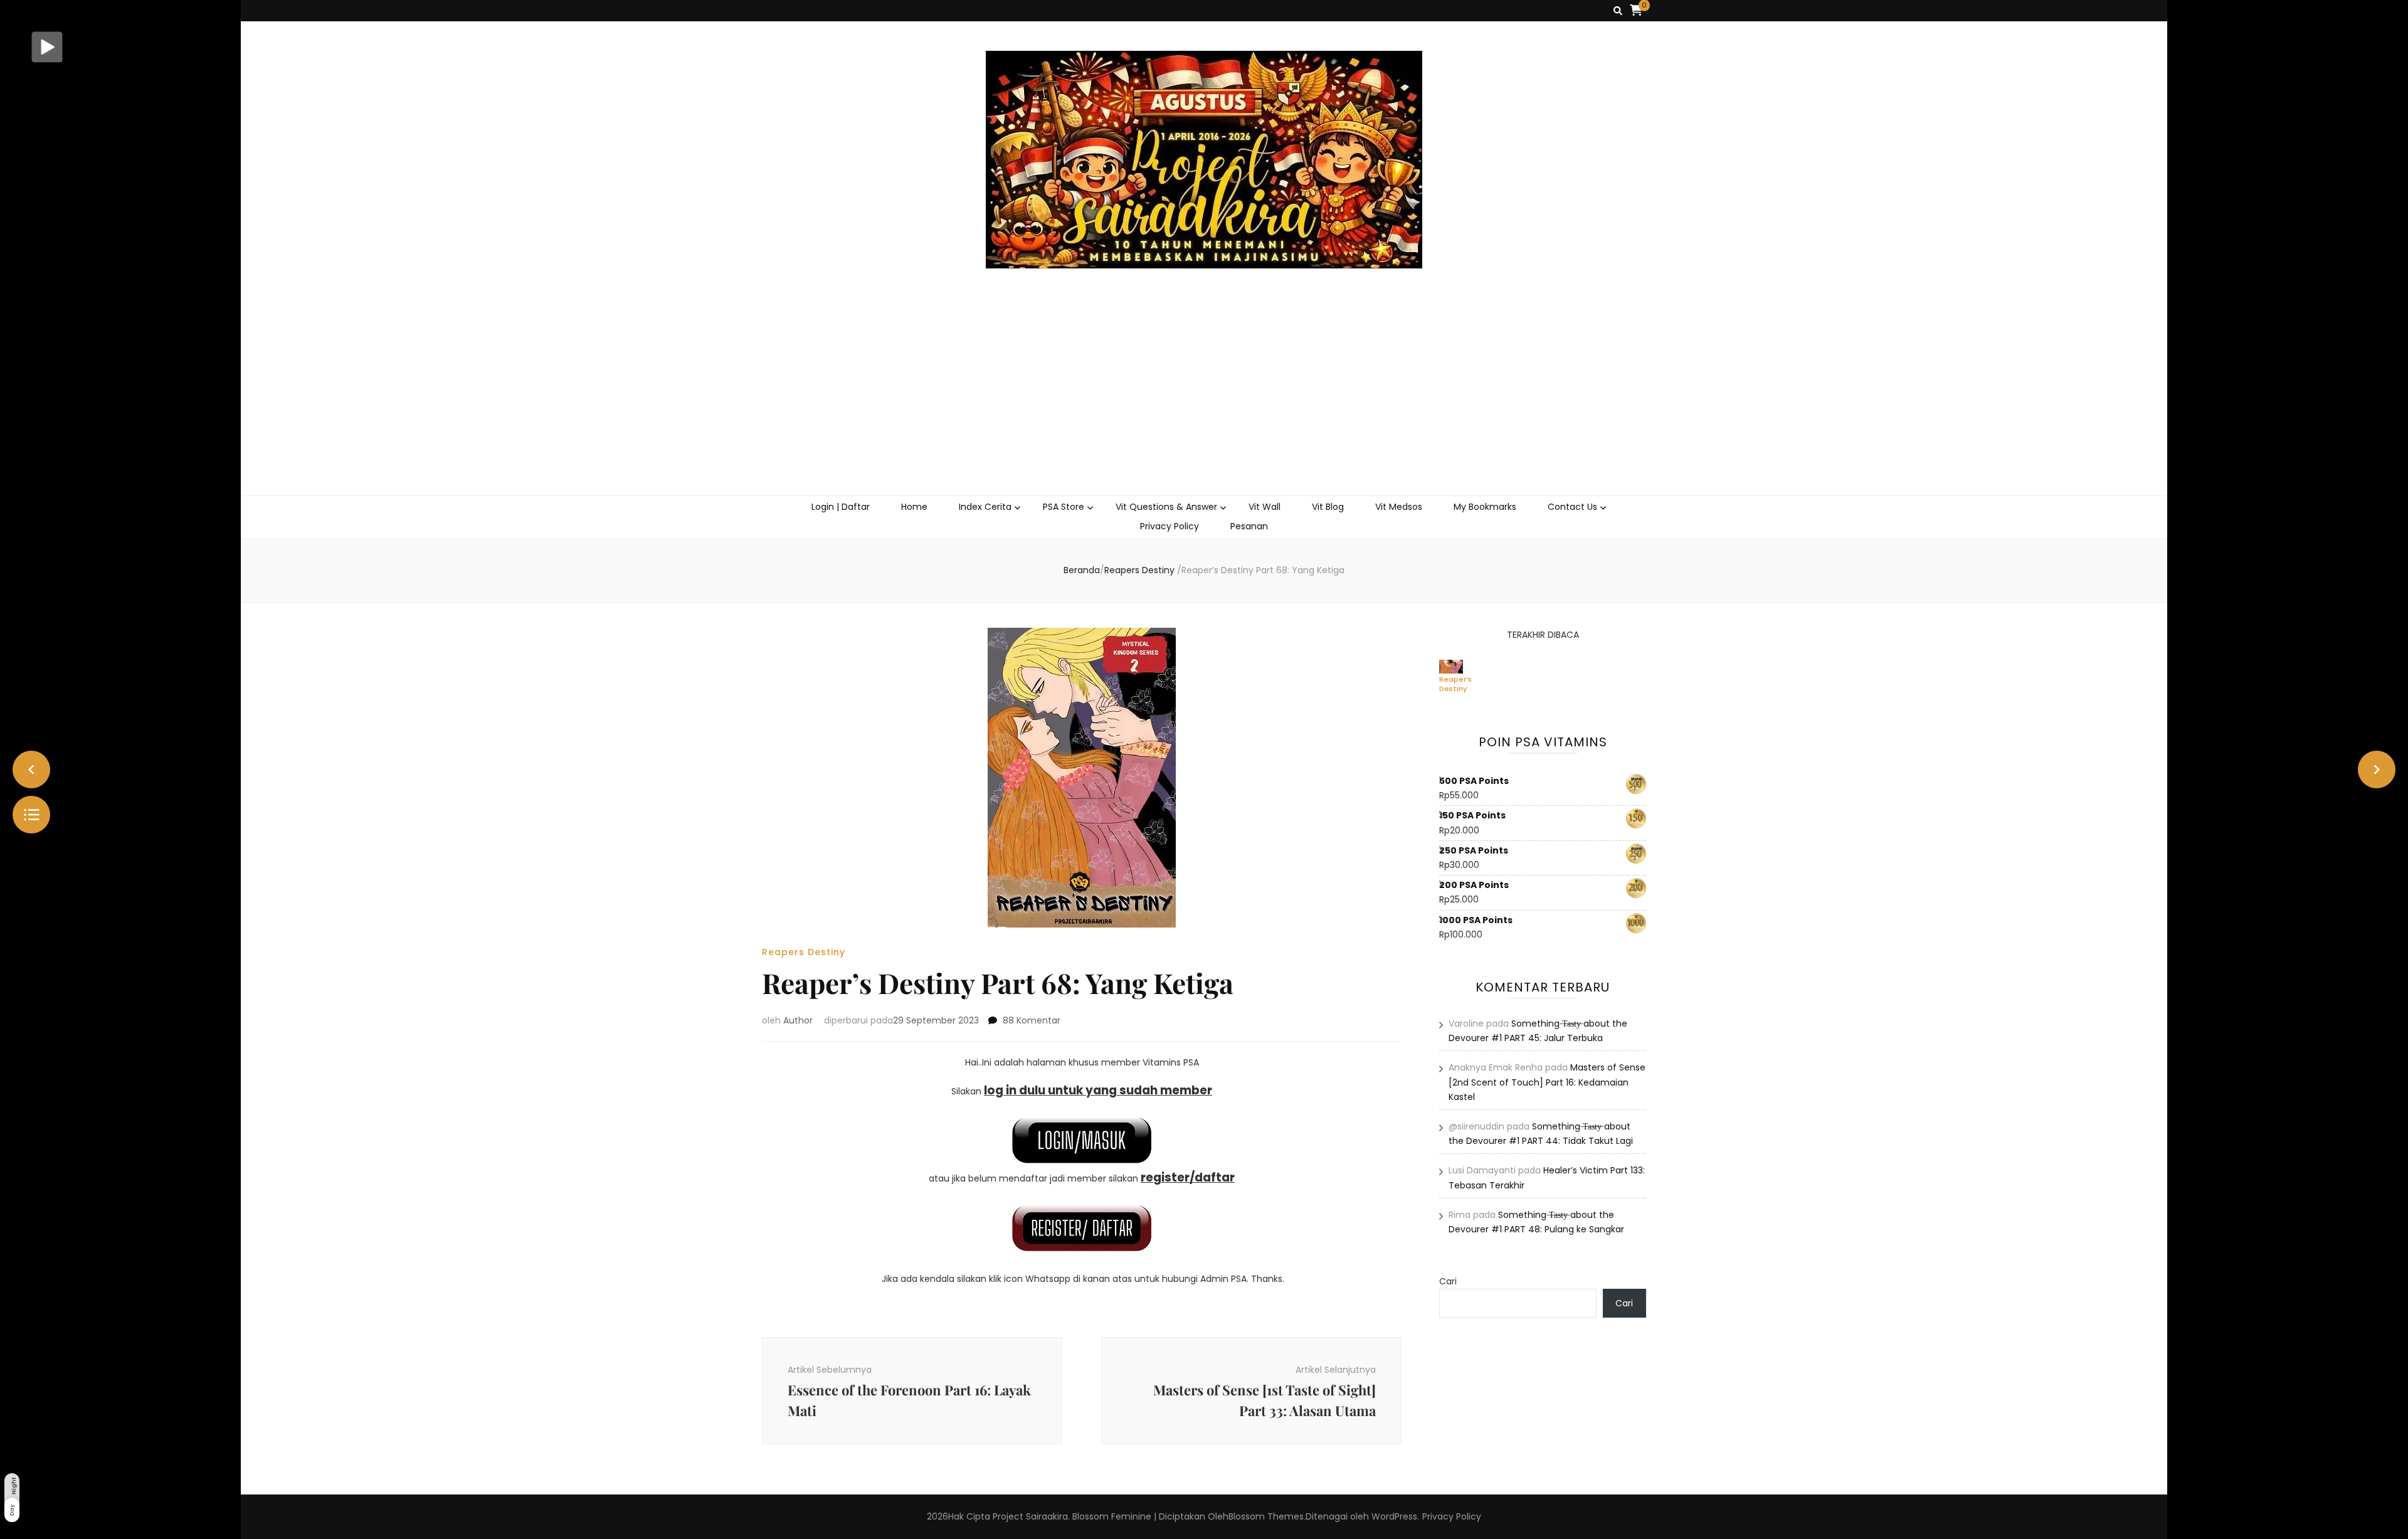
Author (798, 1020)
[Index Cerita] (31, 815)
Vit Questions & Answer (1166, 507)
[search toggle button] (1618, 11)
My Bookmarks (1485, 507)
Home (914, 507)
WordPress (1394, 1516)
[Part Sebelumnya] (31, 769)
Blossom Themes (1266, 1516)
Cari (1448, 1281)
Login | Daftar (841, 507)
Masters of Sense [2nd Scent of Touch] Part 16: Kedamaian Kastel (1547, 1082)
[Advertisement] (1204, 401)
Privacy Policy (1170, 526)
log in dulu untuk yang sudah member (1098, 1090)
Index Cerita (985, 507)
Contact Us (1572, 507)
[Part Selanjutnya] (2377, 769)
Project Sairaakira (1030, 1516)
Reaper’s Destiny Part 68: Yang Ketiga (1455, 684)
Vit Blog (1328, 507)
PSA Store (1064, 507)
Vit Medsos (1399, 507)
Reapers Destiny (804, 952)
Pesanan (1249, 526)
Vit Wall (1265, 507)
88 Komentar (1032, 1020)
